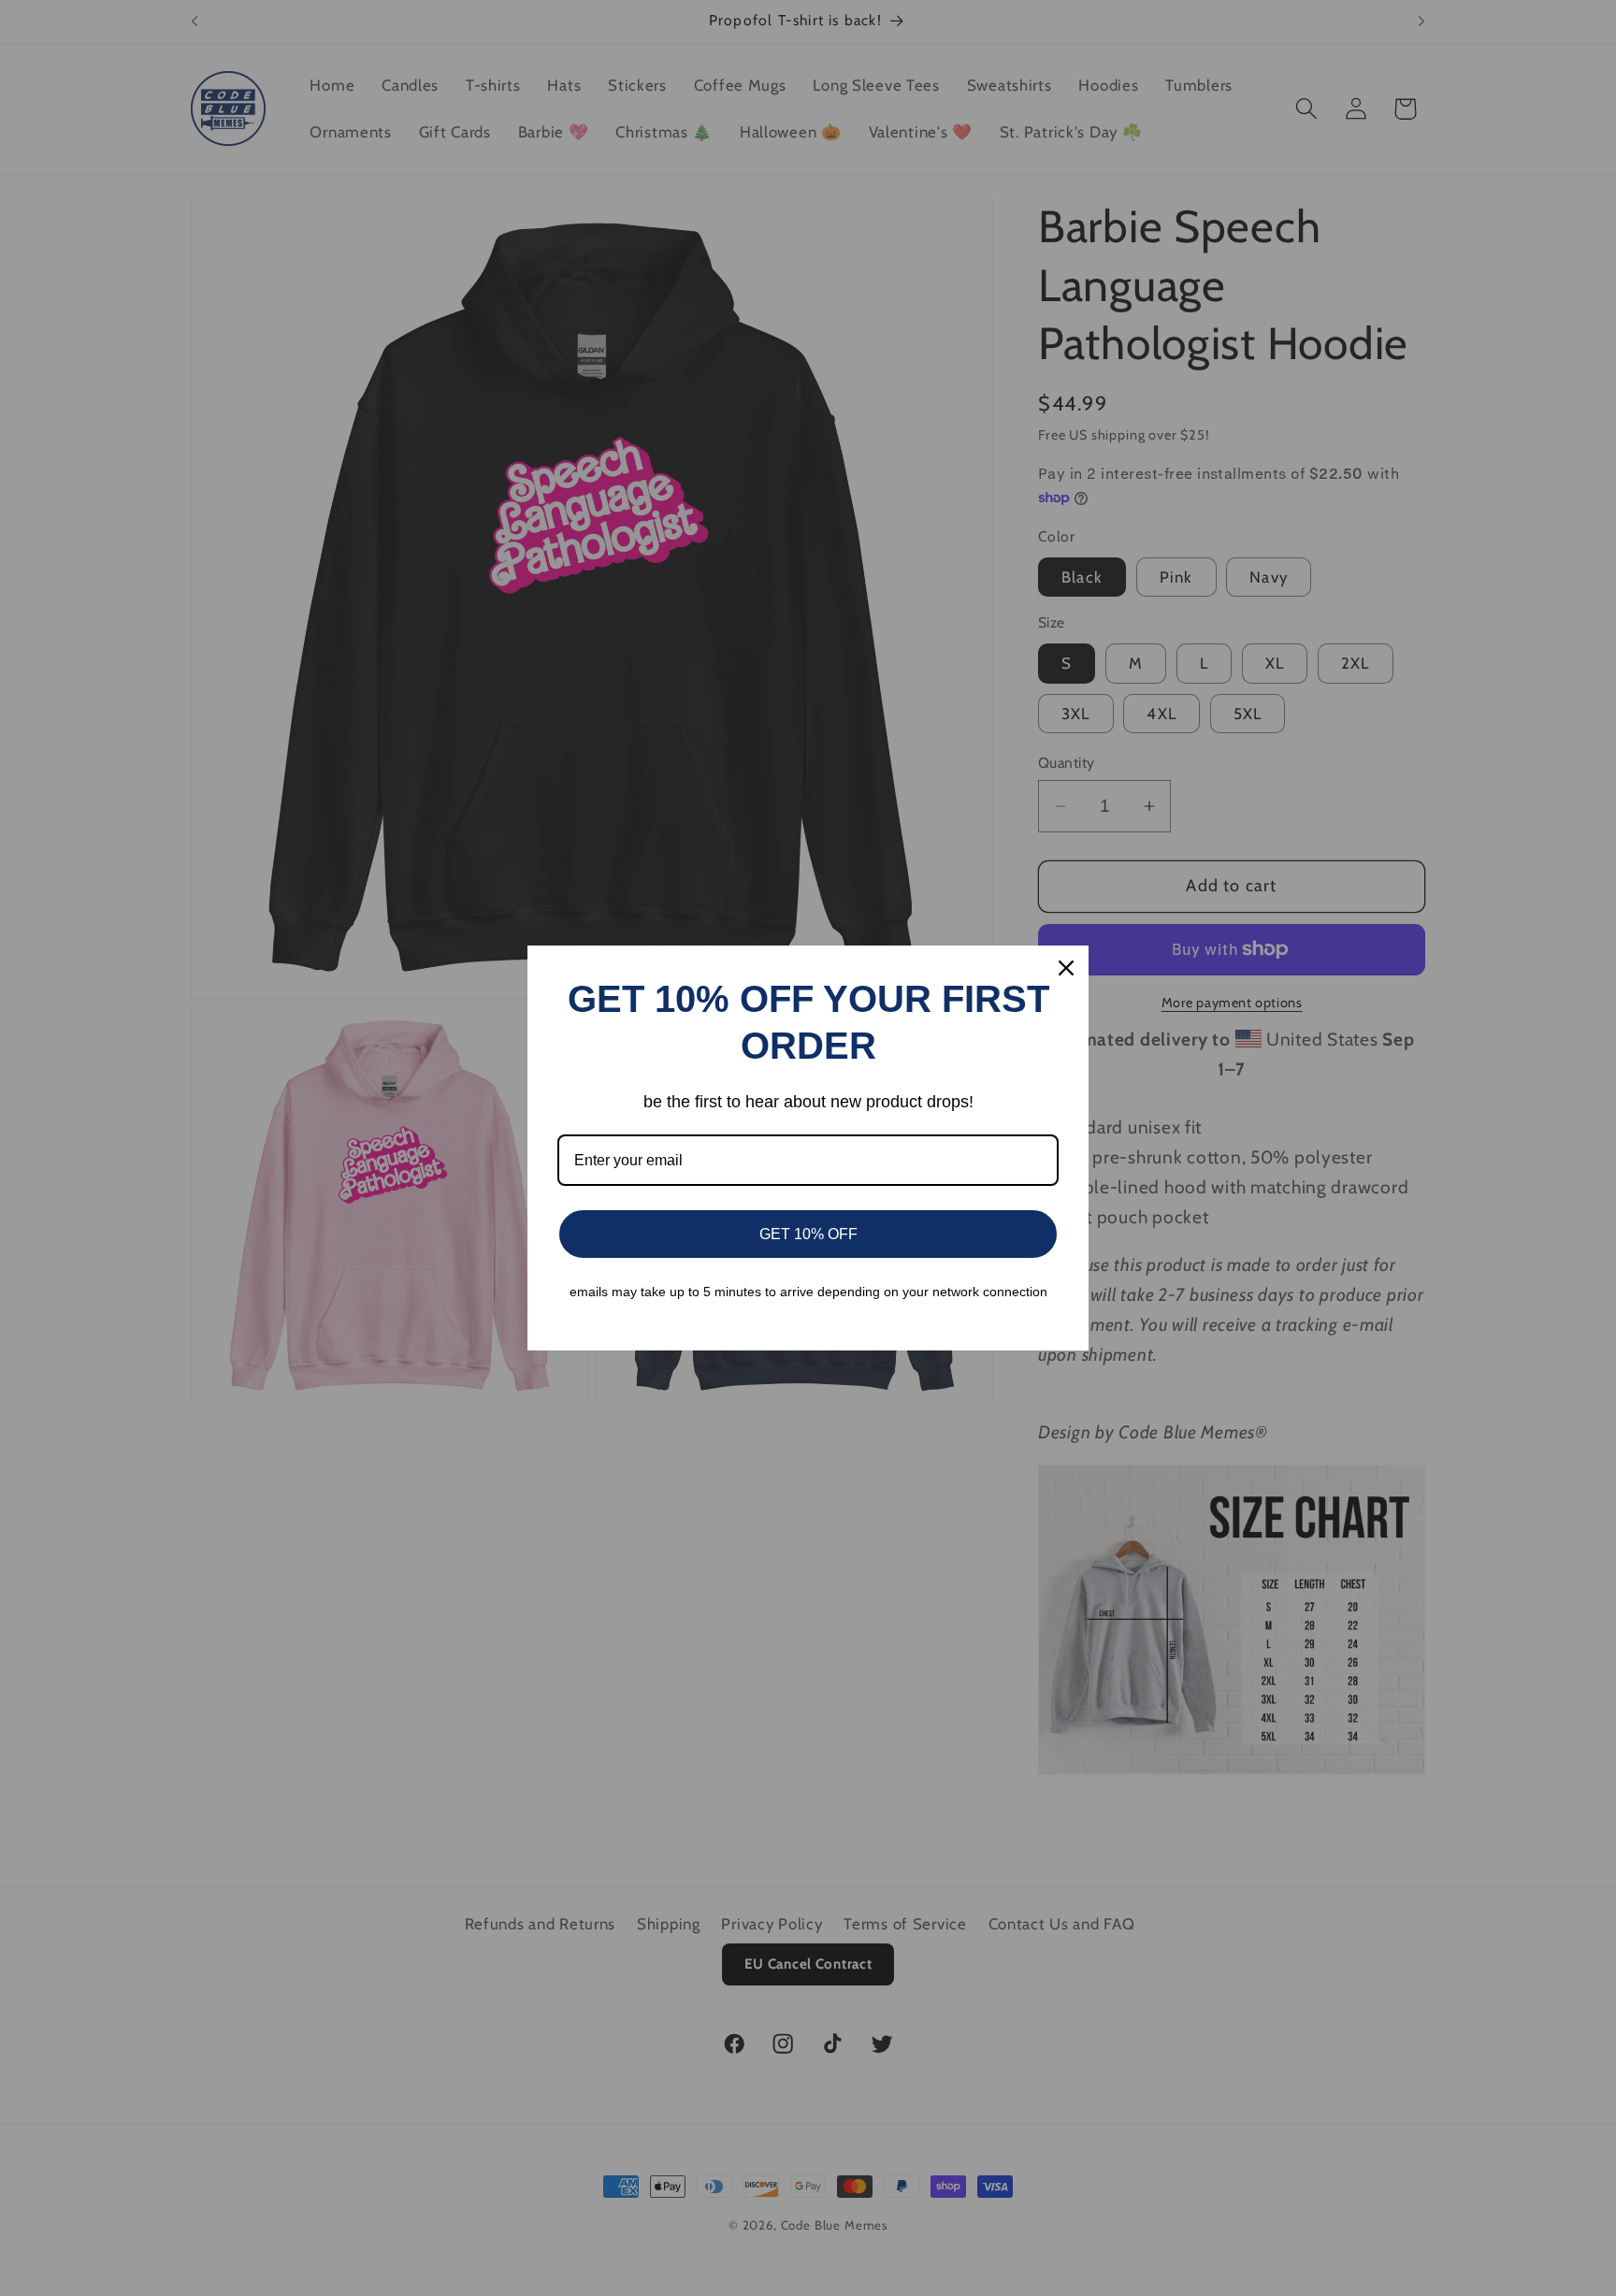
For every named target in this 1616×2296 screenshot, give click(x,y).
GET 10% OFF (808, 1234)
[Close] (1066, 968)
